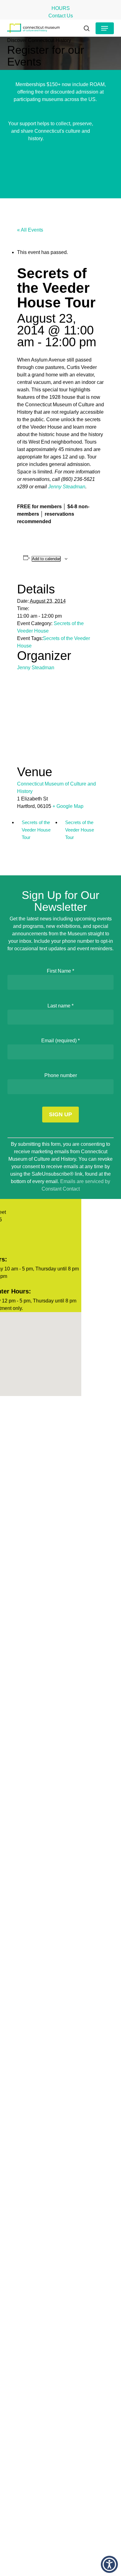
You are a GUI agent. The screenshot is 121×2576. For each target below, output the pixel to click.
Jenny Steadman (67, 487)
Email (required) (60, 1041)
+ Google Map (68, 806)
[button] (105, 28)
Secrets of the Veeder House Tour (36, 830)
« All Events (30, 230)
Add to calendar (46, 559)
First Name (60, 971)
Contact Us (61, 16)
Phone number (61, 1075)
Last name (60, 1006)
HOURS (61, 8)
